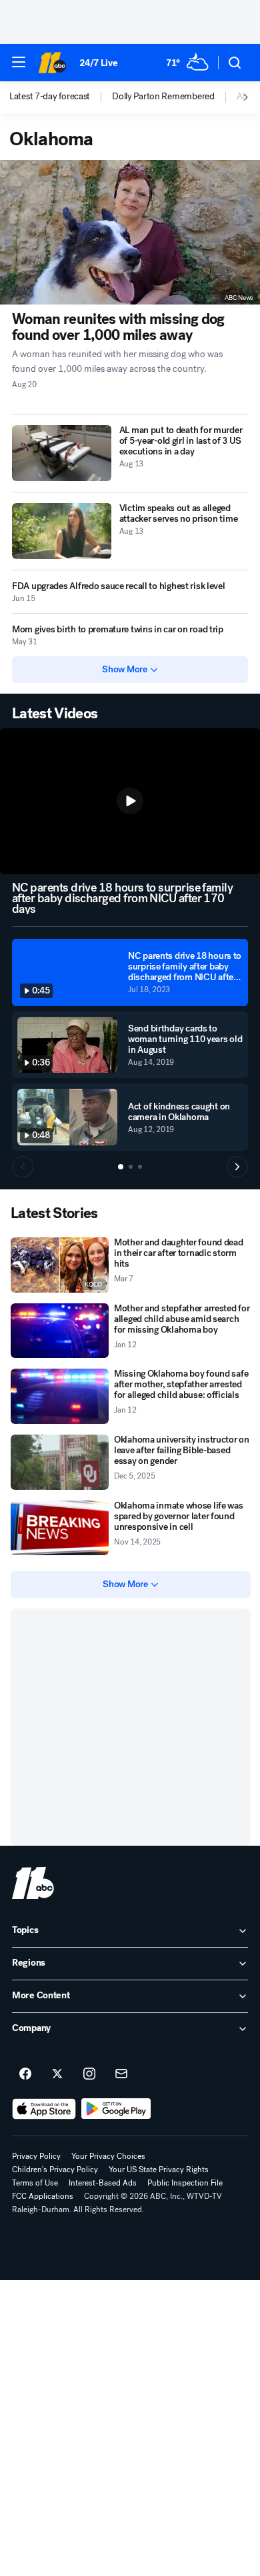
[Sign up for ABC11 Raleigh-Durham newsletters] (121, 2074)
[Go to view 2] (131, 1167)
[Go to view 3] (140, 1167)
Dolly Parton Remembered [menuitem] (163, 97)
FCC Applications (43, 2196)
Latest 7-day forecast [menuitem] (50, 97)
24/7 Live (98, 63)
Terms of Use (35, 2183)
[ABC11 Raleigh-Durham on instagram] (89, 2074)
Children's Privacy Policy (55, 2170)
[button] (19, 62)
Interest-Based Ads (103, 2183)
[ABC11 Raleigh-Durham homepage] (52, 63)
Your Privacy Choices (108, 2156)
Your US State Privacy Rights (159, 2170)
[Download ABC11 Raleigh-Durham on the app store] (44, 2109)
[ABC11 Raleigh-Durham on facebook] (25, 2074)
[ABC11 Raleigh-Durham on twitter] (57, 2074)
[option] (61, 97)
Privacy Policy (36, 2156)
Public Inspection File (185, 2183)
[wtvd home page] (33, 1883)
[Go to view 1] (121, 1167)
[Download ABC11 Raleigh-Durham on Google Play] (116, 2109)
